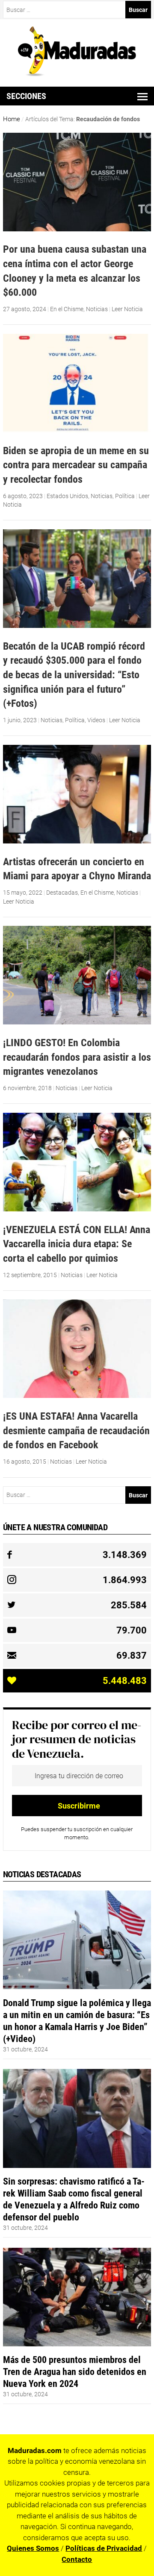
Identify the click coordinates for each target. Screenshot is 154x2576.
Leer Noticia (127, 309)
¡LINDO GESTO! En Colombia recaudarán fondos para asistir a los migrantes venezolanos (77, 1057)
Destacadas (62, 893)
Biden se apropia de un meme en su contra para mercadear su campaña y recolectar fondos (76, 465)
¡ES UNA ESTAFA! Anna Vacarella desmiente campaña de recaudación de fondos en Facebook (76, 1430)
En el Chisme (67, 309)
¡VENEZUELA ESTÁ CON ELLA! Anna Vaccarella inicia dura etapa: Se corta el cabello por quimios (77, 1244)
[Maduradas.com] (77, 73)
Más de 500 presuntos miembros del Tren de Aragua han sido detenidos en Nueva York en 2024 (75, 2372)
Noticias (97, 309)
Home (12, 119)
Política (125, 496)
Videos (96, 720)
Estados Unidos (67, 496)
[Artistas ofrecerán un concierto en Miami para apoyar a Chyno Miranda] (77, 841)
